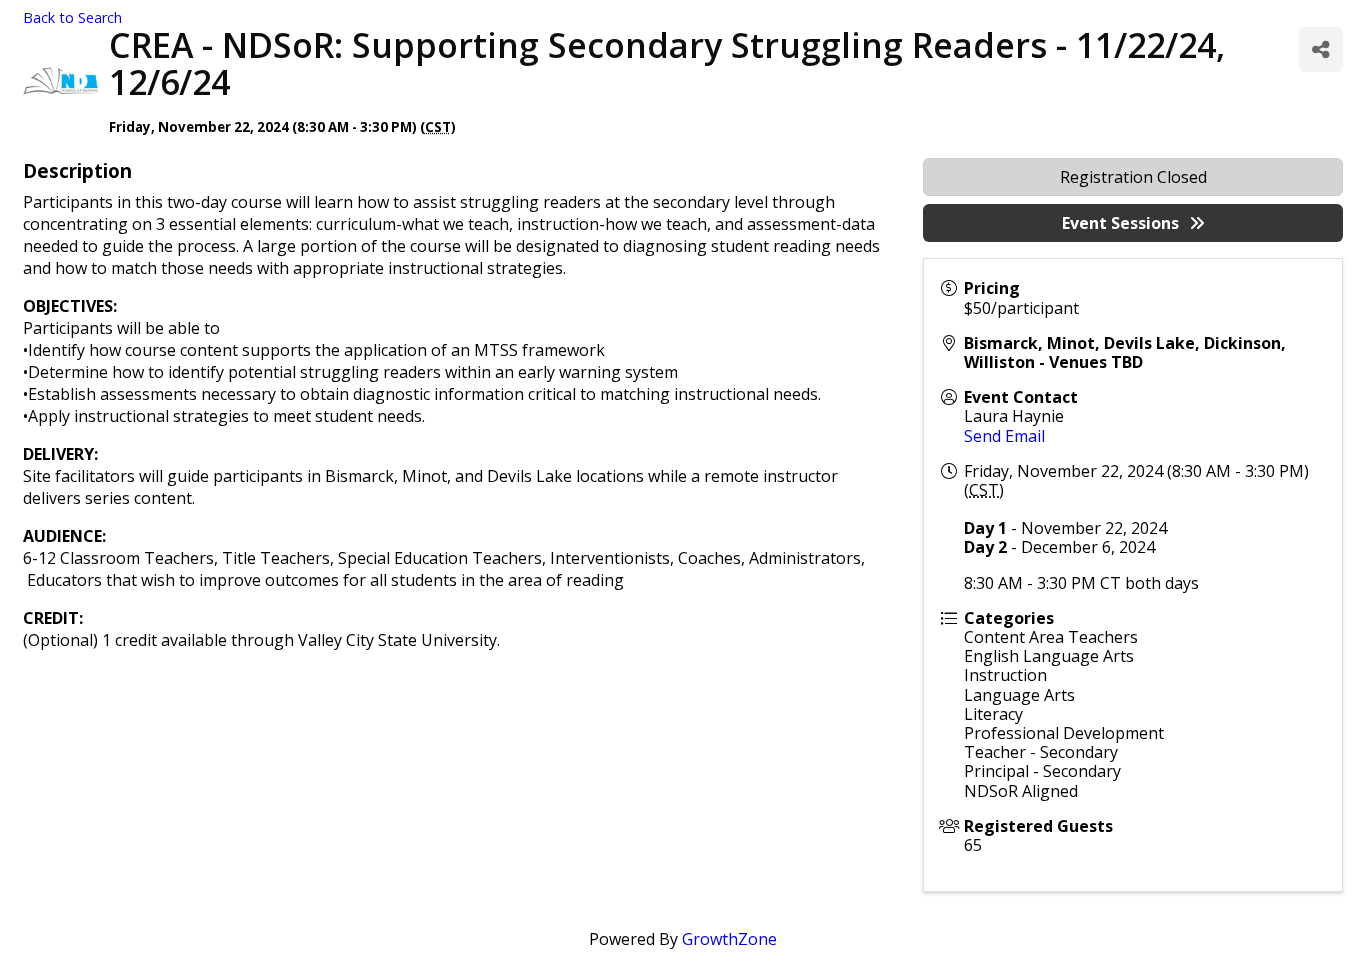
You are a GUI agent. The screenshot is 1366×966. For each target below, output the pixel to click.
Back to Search (72, 17)
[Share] (1321, 49)
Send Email (1004, 436)
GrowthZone (729, 939)
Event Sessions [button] (1120, 223)
